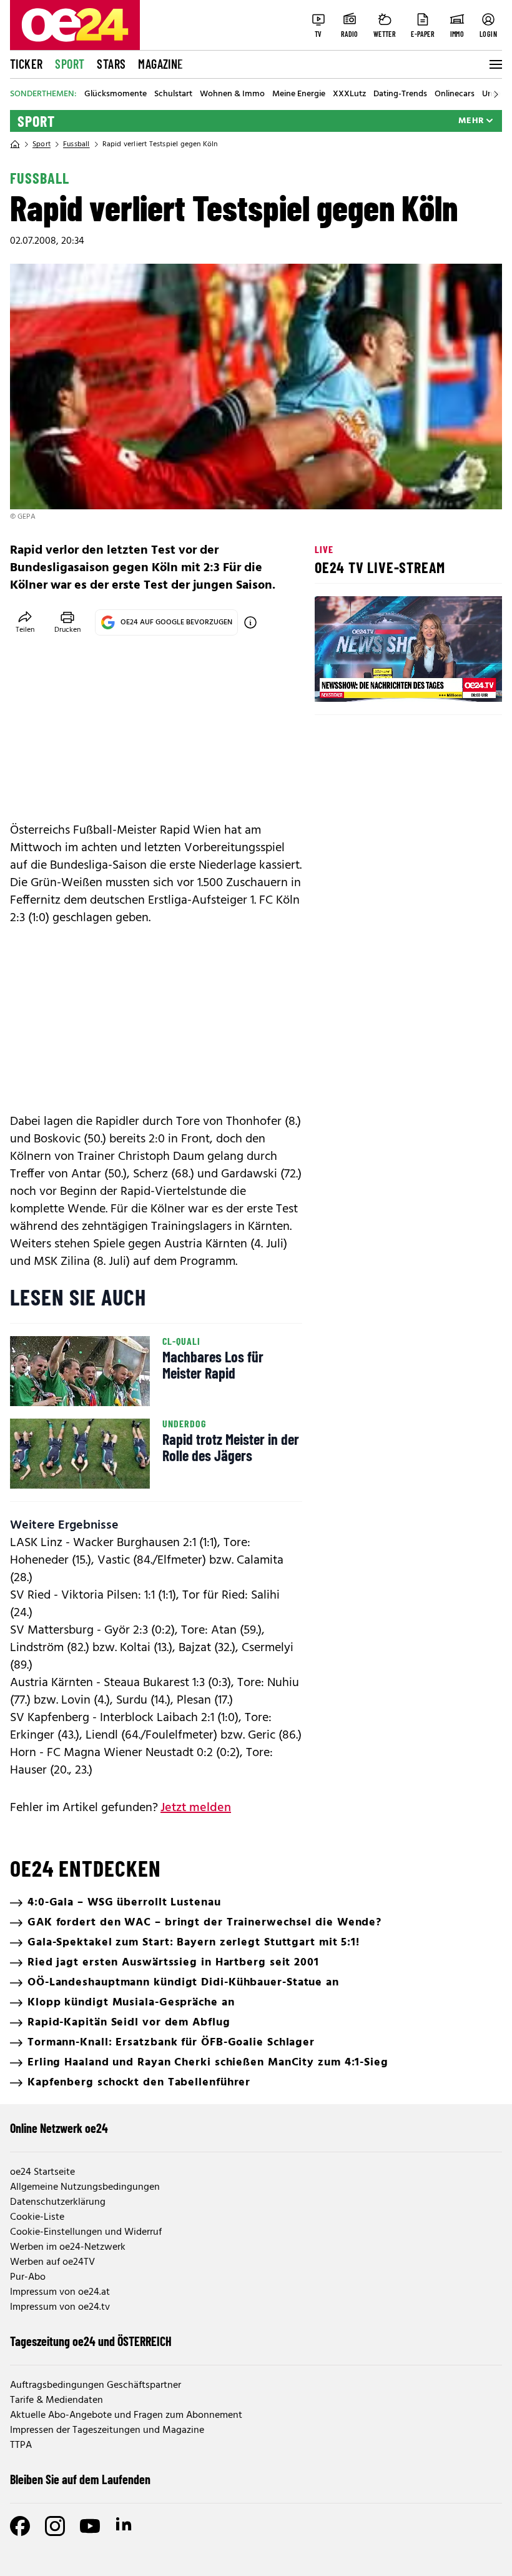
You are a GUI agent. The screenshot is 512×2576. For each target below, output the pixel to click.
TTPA (21, 2445)
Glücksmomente (116, 94)
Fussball (76, 144)
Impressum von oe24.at (60, 2292)
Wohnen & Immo (232, 94)
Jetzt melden (196, 1808)
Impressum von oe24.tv (60, 2307)
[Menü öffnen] (495, 64)
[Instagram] (55, 2526)
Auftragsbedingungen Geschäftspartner (96, 2385)
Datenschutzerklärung (58, 2202)
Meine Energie (299, 94)
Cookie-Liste (37, 2217)
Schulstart (173, 94)
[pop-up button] (462, 682)
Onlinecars (455, 94)
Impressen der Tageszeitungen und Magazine (107, 2430)
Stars (111, 64)
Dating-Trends (400, 94)
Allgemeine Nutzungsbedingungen (85, 2187)
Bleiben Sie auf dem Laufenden (80, 2479)
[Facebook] (20, 2526)
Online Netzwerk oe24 (59, 2128)
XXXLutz (349, 94)
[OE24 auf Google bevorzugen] (250, 622)
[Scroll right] (496, 94)
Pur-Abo (28, 2277)
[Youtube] (90, 2526)
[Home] (15, 144)
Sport (70, 64)
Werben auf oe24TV (52, 2262)
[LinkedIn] (125, 2526)
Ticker (26, 64)
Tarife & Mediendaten (57, 2400)
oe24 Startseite (42, 2172)
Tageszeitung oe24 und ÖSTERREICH (91, 2341)
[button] (335, 682)
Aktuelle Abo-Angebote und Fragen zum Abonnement (126, 2415)
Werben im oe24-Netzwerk (68, 2247)
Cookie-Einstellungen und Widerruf (86, 2232)
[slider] (376, 682)
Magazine (160, 64)
